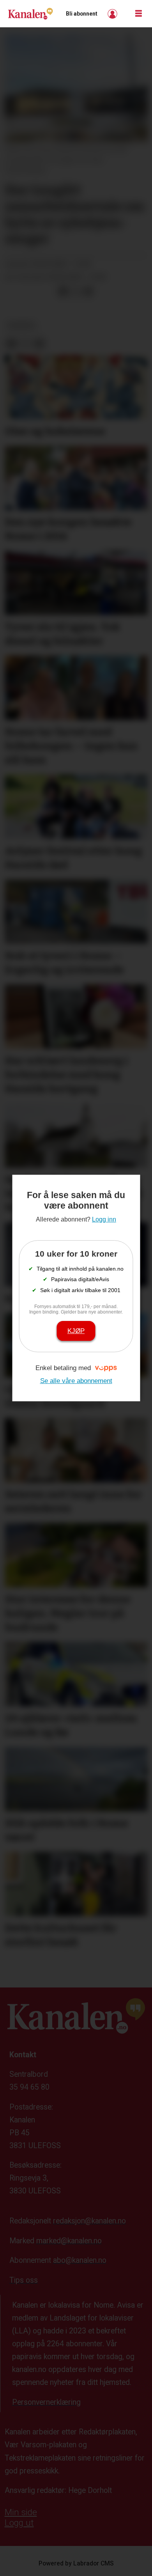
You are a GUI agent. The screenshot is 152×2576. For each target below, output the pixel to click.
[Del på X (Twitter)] (76, 292)
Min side (21, 2512)
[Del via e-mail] (88, 292)
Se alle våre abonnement (76, 1381)
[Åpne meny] (139, 14)
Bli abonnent (82, 14)
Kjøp (76, 1331)
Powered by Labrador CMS (76, 2563)
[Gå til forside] (30, 14)
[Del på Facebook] (63, 292)
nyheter (21, 326)
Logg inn (113, 14)
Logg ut (19, 2523)
